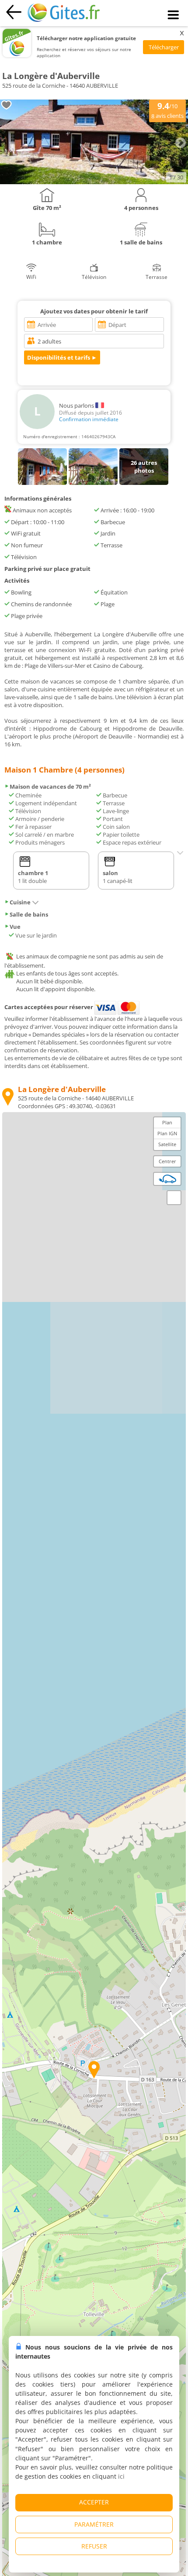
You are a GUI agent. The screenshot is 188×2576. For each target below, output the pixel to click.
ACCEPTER (94, 2502)
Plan (167, 1122)
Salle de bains (29, 914)
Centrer (167, 1161)
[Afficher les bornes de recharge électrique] (167, 1179)
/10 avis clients (167, 110)
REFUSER (94, 2546)
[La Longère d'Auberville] (94, 182)
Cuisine (20, 902)
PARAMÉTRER (94, 2524)
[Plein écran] (174, 1198)
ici (121, 2476)
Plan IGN (167, 1133)
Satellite (167, 1144)
